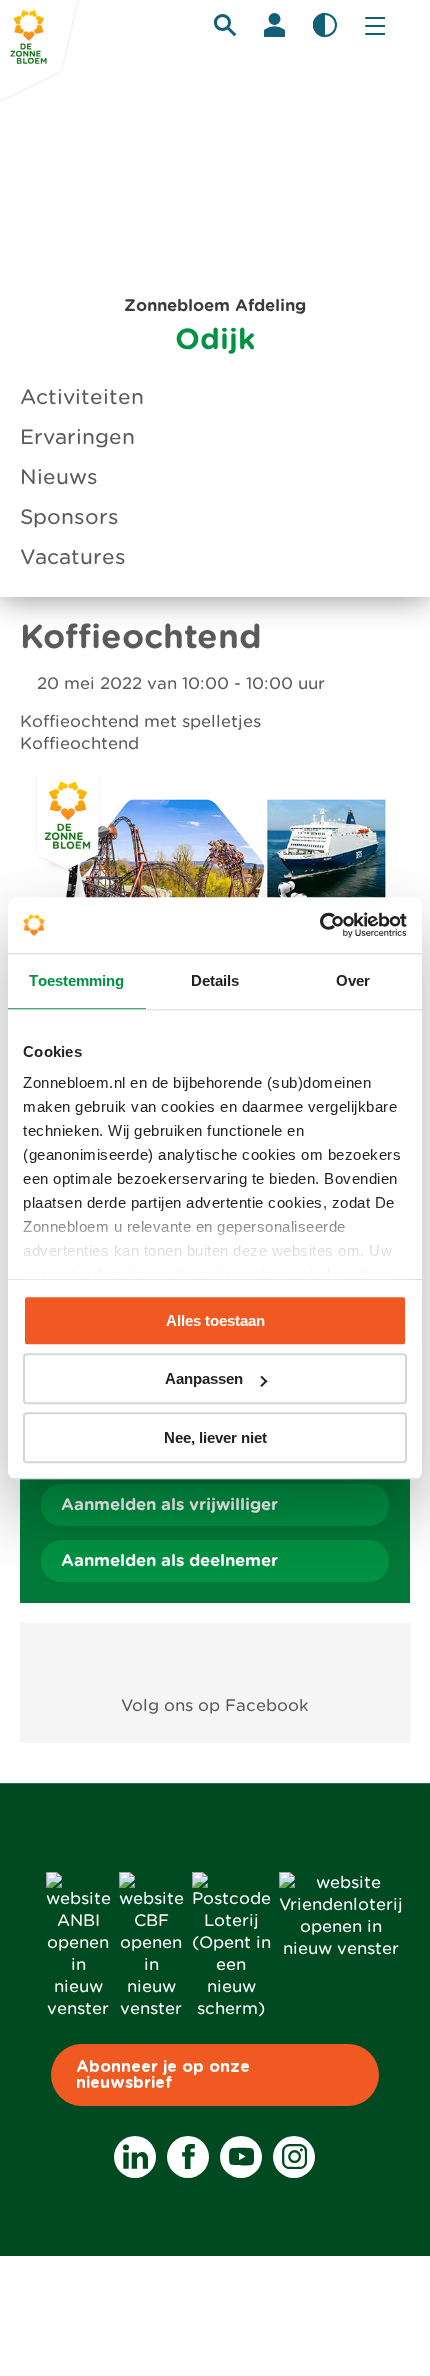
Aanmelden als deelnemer (169, 1560)
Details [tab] (215, 980)
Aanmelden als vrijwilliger (169, 1504)
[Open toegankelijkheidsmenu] (325, 25)
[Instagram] (294, 2157)
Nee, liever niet (215, 1437)
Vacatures (73, 557)
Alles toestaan (215, 1320)
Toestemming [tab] (76, 980)
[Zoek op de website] (225, 25)
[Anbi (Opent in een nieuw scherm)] (78, 2008)
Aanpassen (204, 1378)
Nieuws (59, 477)
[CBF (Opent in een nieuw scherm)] (151, 2008)
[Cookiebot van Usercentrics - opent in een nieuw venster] (319, 925)
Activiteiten (82, 397)
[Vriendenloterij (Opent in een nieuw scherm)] (341, 1948)
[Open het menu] (375, 25)
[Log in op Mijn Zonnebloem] (275, 25)
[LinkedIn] (135, 2157)
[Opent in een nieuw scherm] (215, 1659)
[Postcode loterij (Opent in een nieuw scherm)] (231, 2008)
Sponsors (69, 517)
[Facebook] (188, 2157)
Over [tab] (353, 980)
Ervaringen (77, 437)
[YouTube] (241, 2157)
